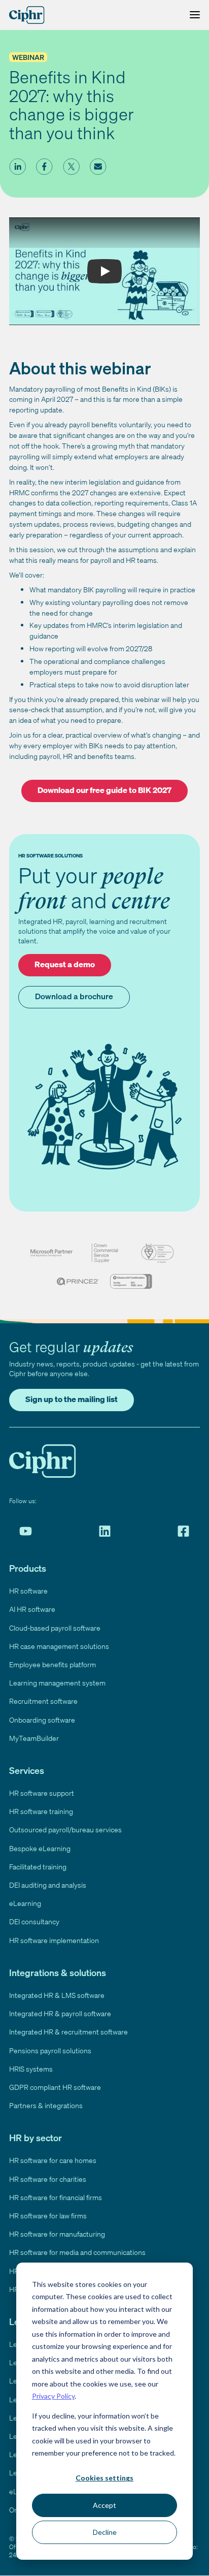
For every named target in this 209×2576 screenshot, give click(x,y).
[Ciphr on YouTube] (26, 1531)
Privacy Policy (53, 2396)
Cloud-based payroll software (55, 1628)
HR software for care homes (53, 2160)
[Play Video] (104, 271)
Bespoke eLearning (40, 1848)
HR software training (41, 1811)
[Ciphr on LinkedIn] (105, 1531)
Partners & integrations (46, 2105)
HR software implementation (54, 1940)
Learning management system (57, 1683)
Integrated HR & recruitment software (68, 2032)
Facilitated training (38, 1867)
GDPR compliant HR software (55, 2087)
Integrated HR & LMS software (57, 1995)
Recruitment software (43, 1701)
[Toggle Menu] (192, 15)
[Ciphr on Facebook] (183, 1531)
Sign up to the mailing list (72, 1399)
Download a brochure (74, 996)
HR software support (42, 1793)
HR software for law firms (48, 2216)
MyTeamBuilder (34, 1738)
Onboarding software (42, 1720)
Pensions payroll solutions (50, 2050)
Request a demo (65, 964)
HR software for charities (48, 2179)
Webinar (28, 57)
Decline (105, 2532)
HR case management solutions (59, 1646)
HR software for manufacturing (57, 2234)
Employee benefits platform (53, 1664)
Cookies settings (104, 2478)
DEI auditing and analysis (48, 1885)
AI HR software (32, 1609)
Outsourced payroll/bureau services (65, 1830)
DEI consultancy (34, 1921)
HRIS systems (31, 2069)
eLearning (25, 1903)
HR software (28, 1591)
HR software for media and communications (77, 2252)
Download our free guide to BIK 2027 (104, 790)
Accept (104, 2505)
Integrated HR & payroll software (60, 2013)
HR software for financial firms (56, 2197)
